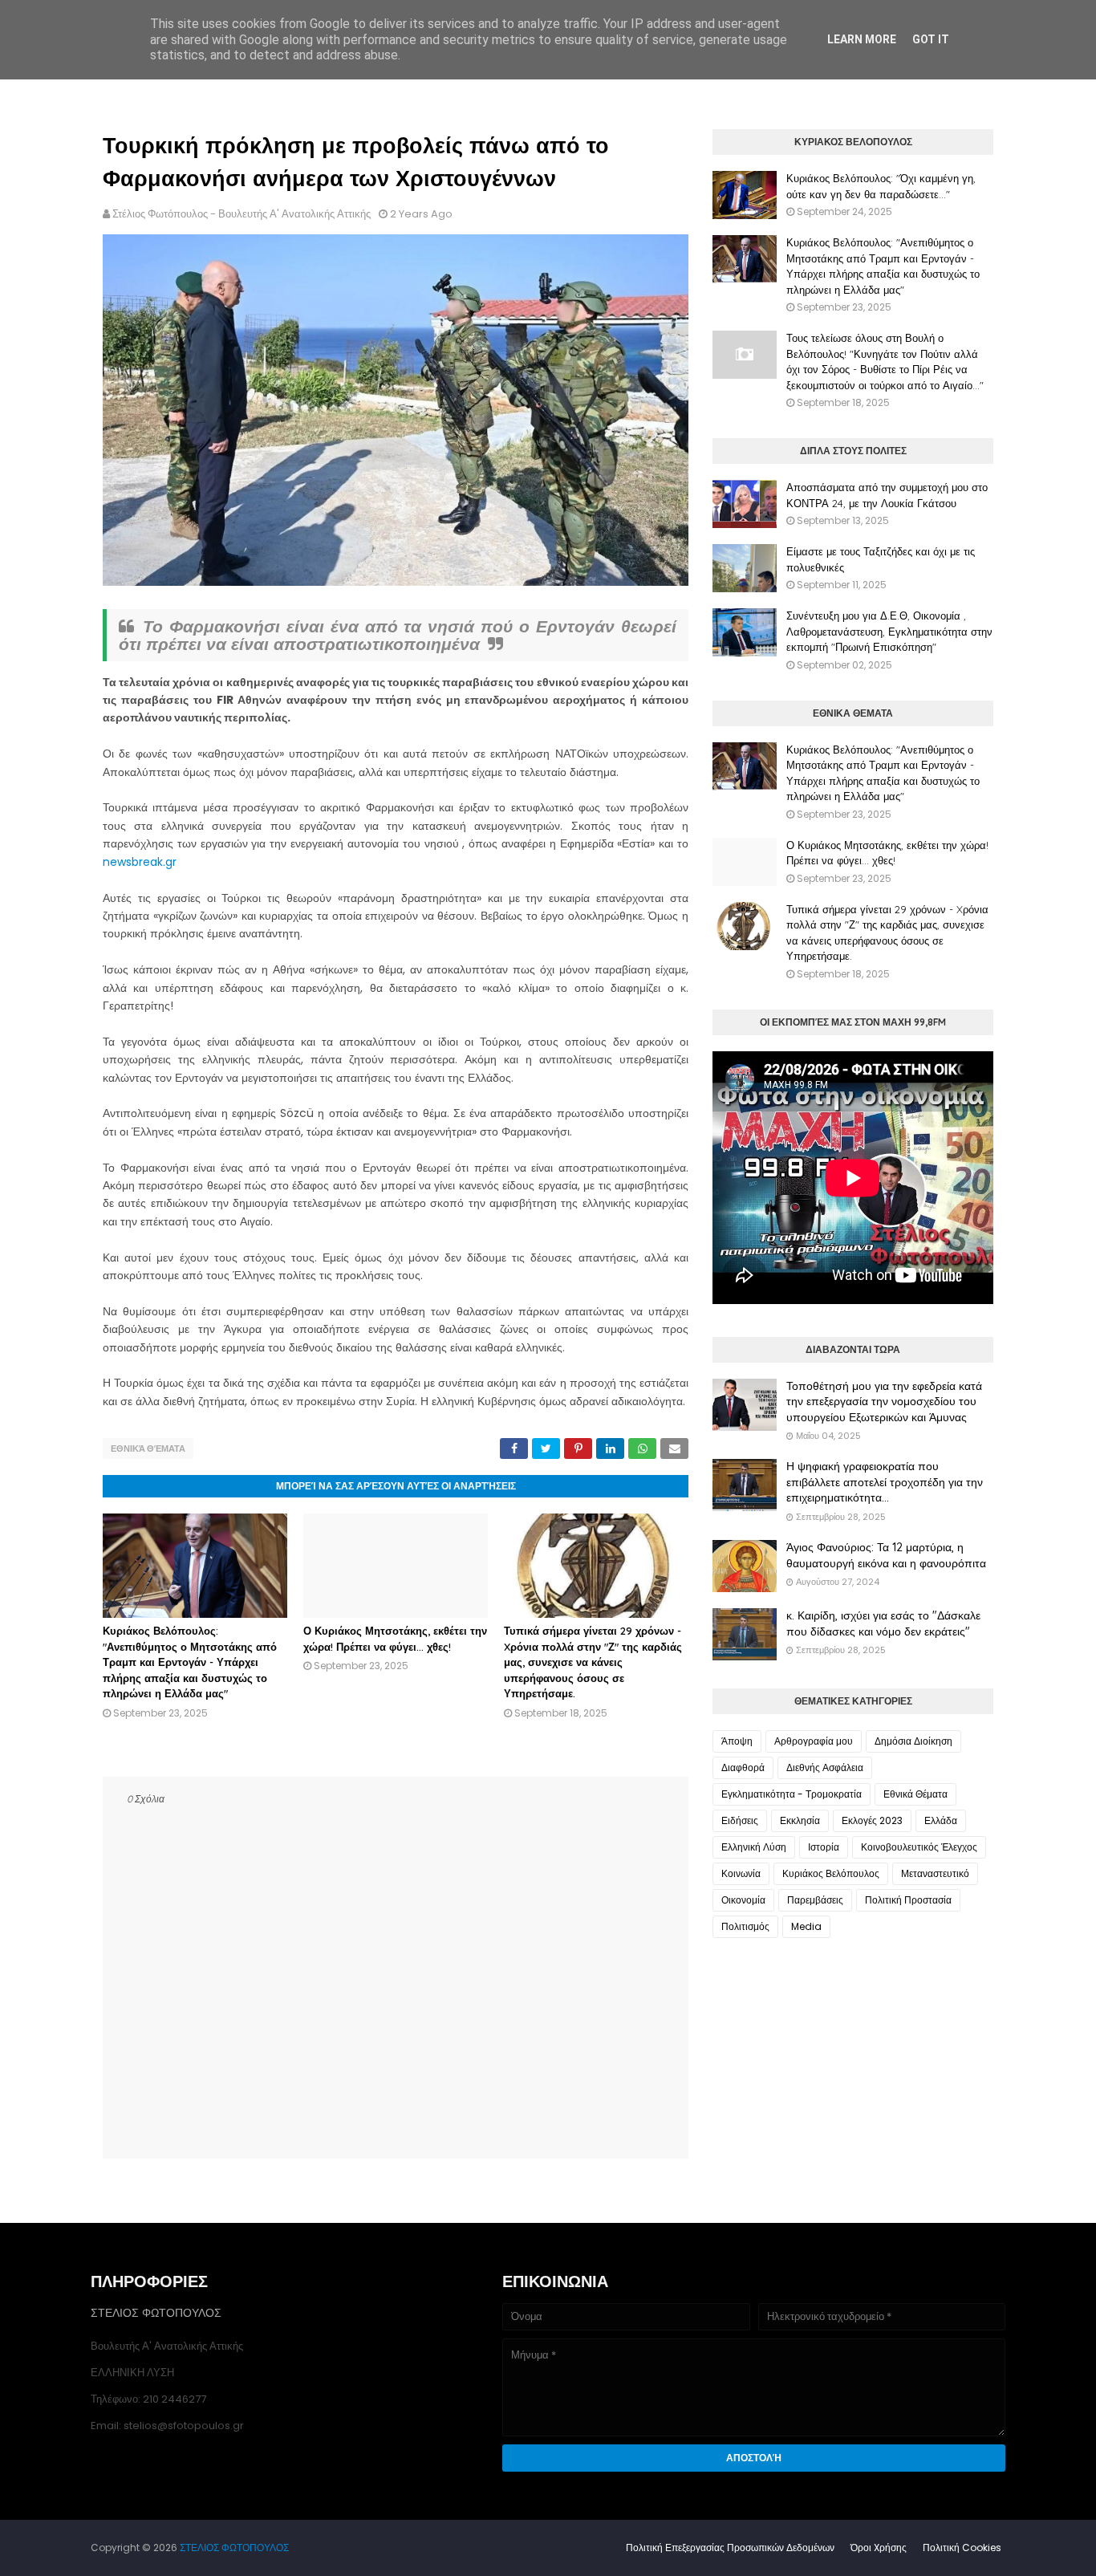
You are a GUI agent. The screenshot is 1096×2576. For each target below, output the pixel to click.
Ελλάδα (941, 1820)
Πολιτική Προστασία (908, 1900)
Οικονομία (743, 1900)
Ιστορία (824, 1847)
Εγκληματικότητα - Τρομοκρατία (792, 1794)
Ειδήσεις (740, 1820)
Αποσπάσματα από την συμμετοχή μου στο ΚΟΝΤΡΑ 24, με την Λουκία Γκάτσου (887, 495)
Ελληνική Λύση (754, 1847)
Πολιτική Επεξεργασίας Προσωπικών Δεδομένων (730, 2548)
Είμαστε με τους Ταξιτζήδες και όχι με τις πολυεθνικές (881, 559)
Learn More (862, 39)
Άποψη (737, 1741)
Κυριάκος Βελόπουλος (831, 1873)
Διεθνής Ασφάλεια (825, 1767)
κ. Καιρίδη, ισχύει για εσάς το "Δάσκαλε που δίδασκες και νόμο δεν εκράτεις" (883, 1623)
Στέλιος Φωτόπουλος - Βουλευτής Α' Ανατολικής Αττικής (242, 214)
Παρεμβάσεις (815, 1900)
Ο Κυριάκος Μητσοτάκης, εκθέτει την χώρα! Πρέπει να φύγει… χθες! (887, 853)
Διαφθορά (743, 1767)
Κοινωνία (741, 1873)
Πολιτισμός (745, 1926)
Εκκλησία (800, 1820)
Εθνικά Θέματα (148, 1448)
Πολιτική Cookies (962, 2548)
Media (806, 1926)
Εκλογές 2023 (872, 1820)
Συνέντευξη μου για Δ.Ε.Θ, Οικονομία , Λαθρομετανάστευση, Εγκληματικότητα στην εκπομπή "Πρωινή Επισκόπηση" (889, 631)
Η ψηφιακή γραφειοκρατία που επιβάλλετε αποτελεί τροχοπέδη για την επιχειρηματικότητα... (885, 1482)
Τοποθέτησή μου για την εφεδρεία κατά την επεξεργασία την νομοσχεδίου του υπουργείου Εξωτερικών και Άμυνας (884, 1402)
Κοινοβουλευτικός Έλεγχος (919, 1847)
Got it (931, 39)
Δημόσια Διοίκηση (913, 1741)
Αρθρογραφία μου (814, 1741)
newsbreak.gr (140, 862)
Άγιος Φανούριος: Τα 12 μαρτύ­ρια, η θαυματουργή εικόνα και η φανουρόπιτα (886, 1555)
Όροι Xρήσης (879, 2548)
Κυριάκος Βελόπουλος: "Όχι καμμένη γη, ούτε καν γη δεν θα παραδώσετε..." (881, 186)
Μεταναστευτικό (935, 1873)
